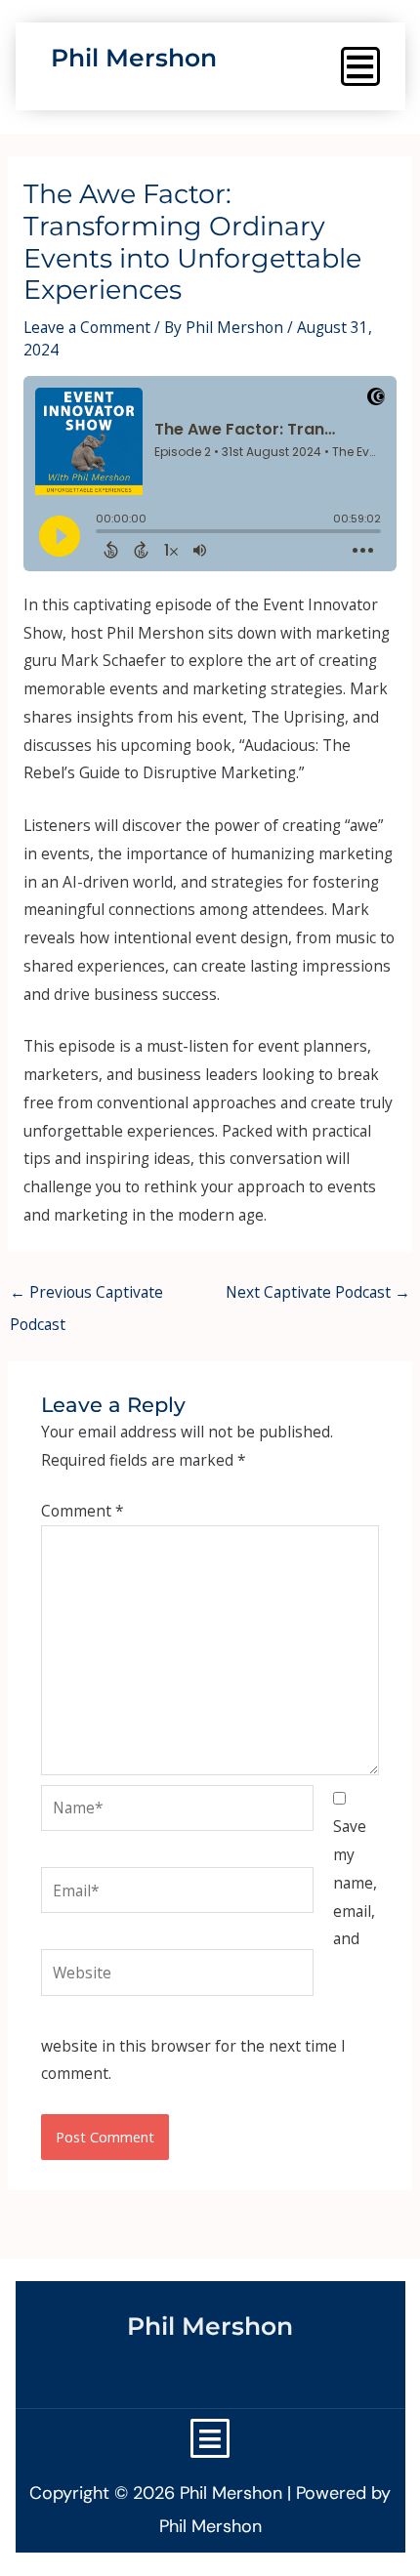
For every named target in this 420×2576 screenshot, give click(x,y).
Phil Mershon (134, 58)
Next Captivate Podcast (318, 1292)
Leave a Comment (87, 327)
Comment (83, 1511)
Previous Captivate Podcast (86, 1296)
